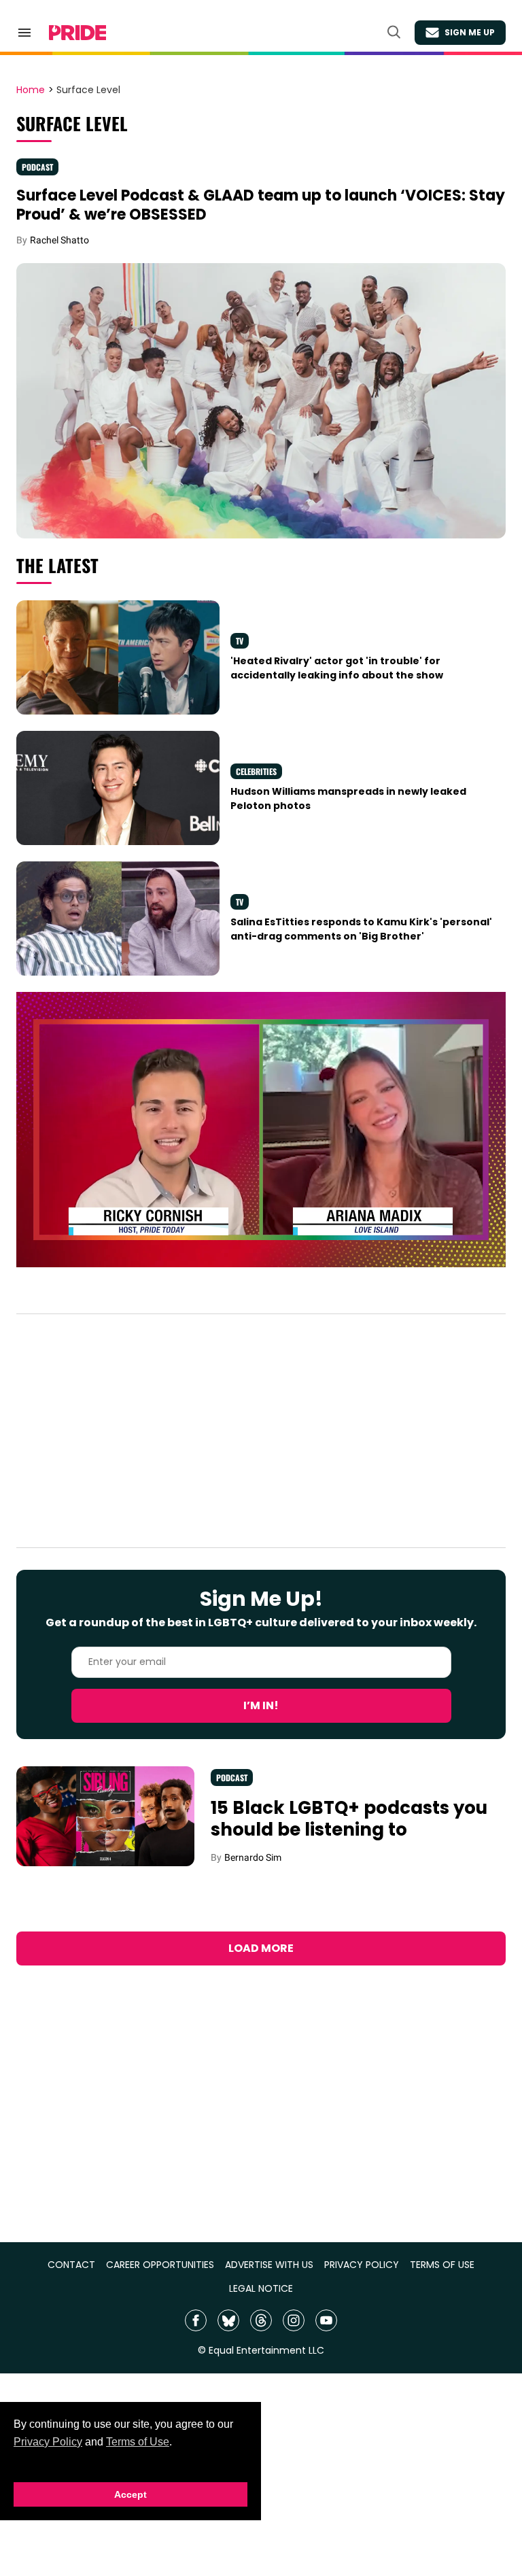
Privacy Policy (48, 2442)
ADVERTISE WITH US (269, 2265)
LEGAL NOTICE (261, 2289)
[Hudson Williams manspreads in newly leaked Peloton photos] (118, 787)
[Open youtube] (326, 2320)
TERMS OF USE (442, 2265)
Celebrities (256, 771)
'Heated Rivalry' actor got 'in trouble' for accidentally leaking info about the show (337, 668)
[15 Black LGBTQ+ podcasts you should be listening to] (105, 1815)
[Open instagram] (294, 2320)
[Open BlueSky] (228, 2320)
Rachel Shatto (59, 240)
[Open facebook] (196, 2320)
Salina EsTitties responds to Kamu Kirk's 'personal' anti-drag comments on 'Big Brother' (361, 929)
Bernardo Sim (253, 1857)
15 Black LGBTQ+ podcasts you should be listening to (349, 1819)
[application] (261, 1130)
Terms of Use (138, 2442)
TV (240, 641)
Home (31, 90)
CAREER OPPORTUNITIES (160, 2265)
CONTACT (71, 2265)
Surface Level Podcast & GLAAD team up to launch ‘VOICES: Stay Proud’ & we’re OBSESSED (261, 205)
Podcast (37, 167)
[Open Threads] (261, 2320)
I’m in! (261, 1705)
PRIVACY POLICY (362, 2265)
